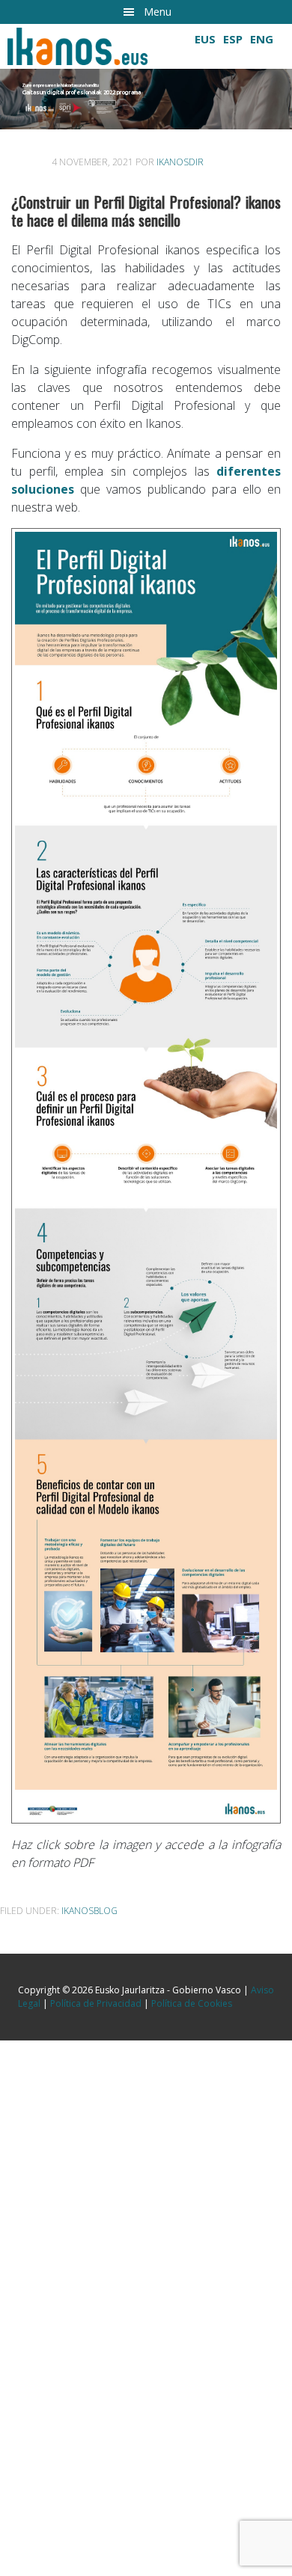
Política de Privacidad (96, 2003)
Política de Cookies (192, 2003)
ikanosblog (89, 1911)
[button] (146, 99)
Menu (158, 12)
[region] (146, 77)
